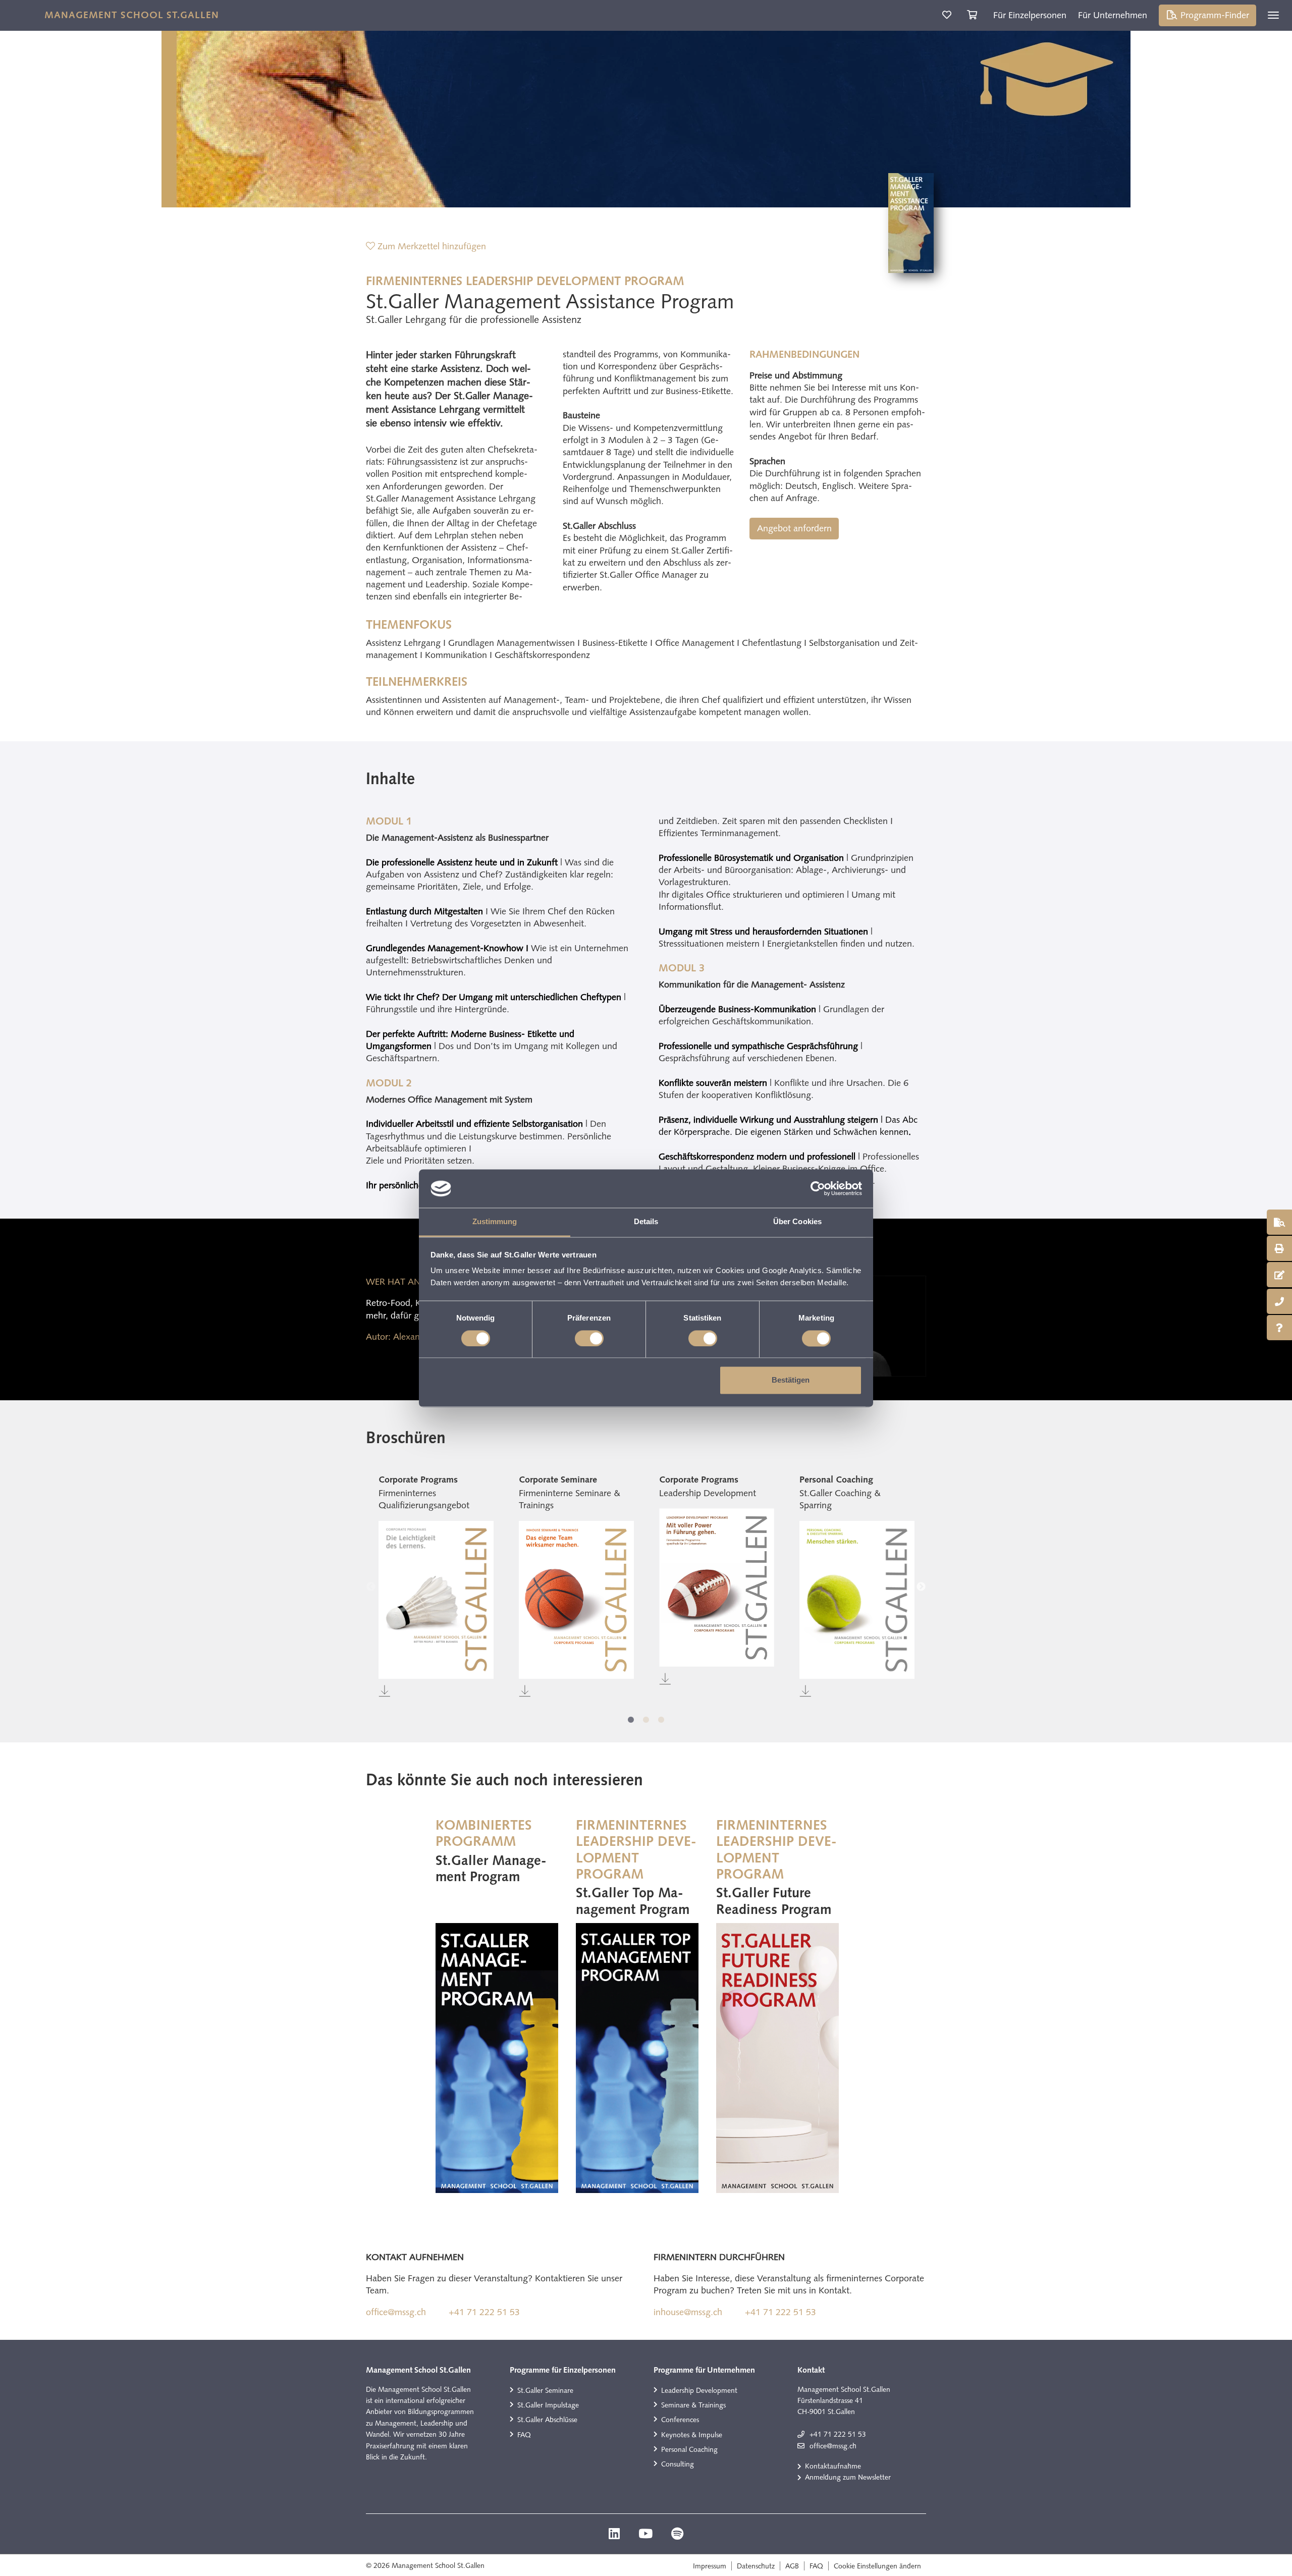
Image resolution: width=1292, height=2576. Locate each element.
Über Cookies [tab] (797, 1222)
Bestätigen (791, 1380)
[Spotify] (677, 2535)
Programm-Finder (1214, 15)
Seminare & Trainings (693, 2405)
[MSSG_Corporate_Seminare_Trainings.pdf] (576, 1600)
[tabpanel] (436, 1587)
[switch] (589, 1338)
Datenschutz (756, 2566)
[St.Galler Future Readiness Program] (777, 2058)
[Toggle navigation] (1273, 15)
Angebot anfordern (794, 528)
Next (921, 1587)
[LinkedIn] (615, 2535)
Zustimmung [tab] (495, 1222)
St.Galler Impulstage (548, 2405)
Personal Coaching (689, 2449)
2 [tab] (646, 1720)
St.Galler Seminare (545, 2390)
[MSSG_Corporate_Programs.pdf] (436, 1600)
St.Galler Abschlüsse (547, 2420)
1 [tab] (631, 1720)
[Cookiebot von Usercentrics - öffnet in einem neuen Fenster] (818, 1188)
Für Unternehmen (1113, 15)
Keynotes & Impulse (692, 2435)
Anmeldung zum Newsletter (848, 2477)
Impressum (710, 2566)
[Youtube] (647, 2535)
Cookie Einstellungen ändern (877, 2566)
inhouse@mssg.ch (688, 2312)
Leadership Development (699, 2390)
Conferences (680, 2420)
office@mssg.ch (396, 2312)
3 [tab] (661, 1720)
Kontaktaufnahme (833, 2466)
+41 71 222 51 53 (484, 2312)
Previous (371, 1587)
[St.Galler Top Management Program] (637, 2058)
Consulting (678, 2464)
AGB (792, 2566)
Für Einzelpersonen (1030, 15)
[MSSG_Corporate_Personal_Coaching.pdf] (857, 1600)
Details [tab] (646, 1222)
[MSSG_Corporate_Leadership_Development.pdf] (717, 1587)
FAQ (524, 2435)
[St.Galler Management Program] (497, 2058)
